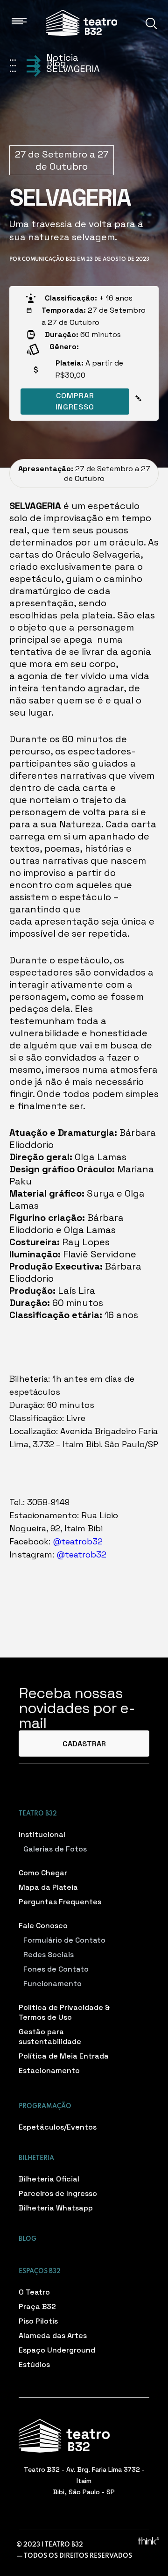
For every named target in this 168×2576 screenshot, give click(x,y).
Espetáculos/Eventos (58, 2127)
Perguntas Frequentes (60, 1902)
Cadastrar (84, 1744)
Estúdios (34, 2364)
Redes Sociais (49, 1955)
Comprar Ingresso (75, 401)
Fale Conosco (43, 1926)
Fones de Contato (56, 1969)
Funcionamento (52, 1984)
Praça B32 (37, 2307)
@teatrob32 (77, 1541)
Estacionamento (49, 2070)
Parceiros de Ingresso (58, 2193)
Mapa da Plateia (48, 1887)
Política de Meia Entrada (64, 2056)
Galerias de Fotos (55, 1849)
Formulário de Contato (64, 1940)
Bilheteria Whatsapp (56, 2208)
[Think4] (148, 2540)
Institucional (42, 1834)
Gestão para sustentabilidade (50, 2037)
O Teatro (34, 2292)
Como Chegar (43, 1873)
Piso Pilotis (38, 2321)
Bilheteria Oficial (49, 2179)
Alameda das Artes (53, 2336)
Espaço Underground (57, 2350)
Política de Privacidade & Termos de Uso (64, 2012)
